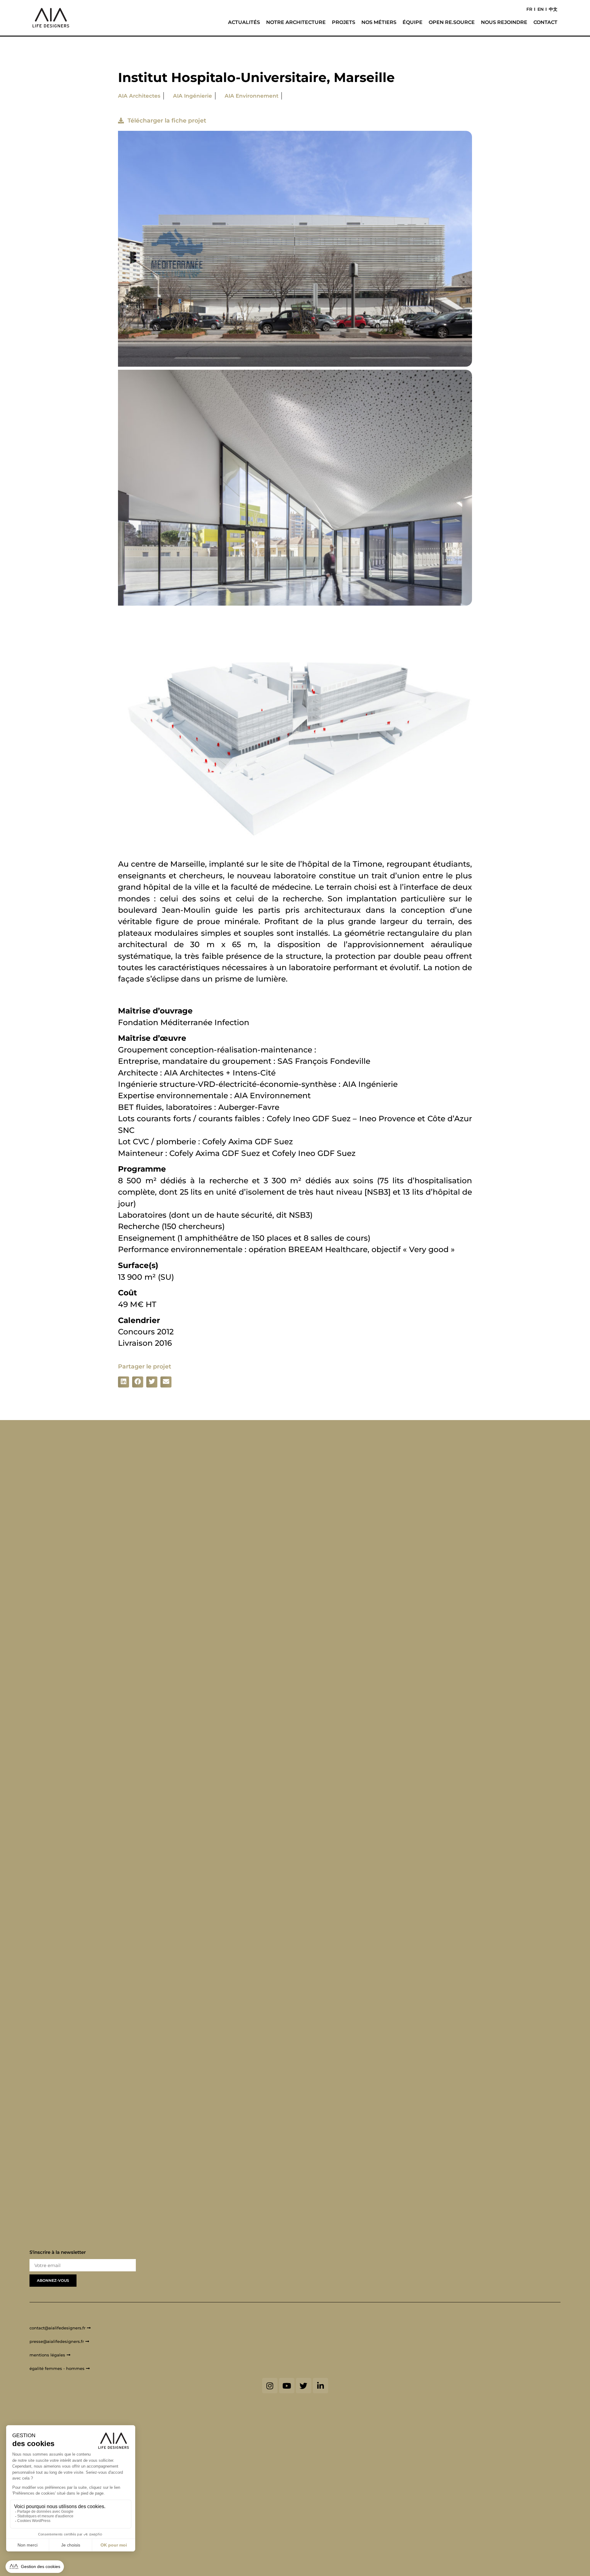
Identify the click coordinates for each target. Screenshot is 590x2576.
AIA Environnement (252, 96)
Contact (545, 22)
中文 (553, 9)
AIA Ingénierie (193, 96)
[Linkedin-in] (321, 2386)
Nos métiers (379, 22)
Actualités (244, 22)
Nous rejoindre (504, 22)
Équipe (413, 22)
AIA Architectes (139, 96)
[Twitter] (304, 2386)
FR (529, 9)
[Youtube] (287, 2386)
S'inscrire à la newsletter (58, 2252)
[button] (124, 1382)
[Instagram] (270, 2386)
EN (541, 9)
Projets (344, 22)
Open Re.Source (452, 22)
